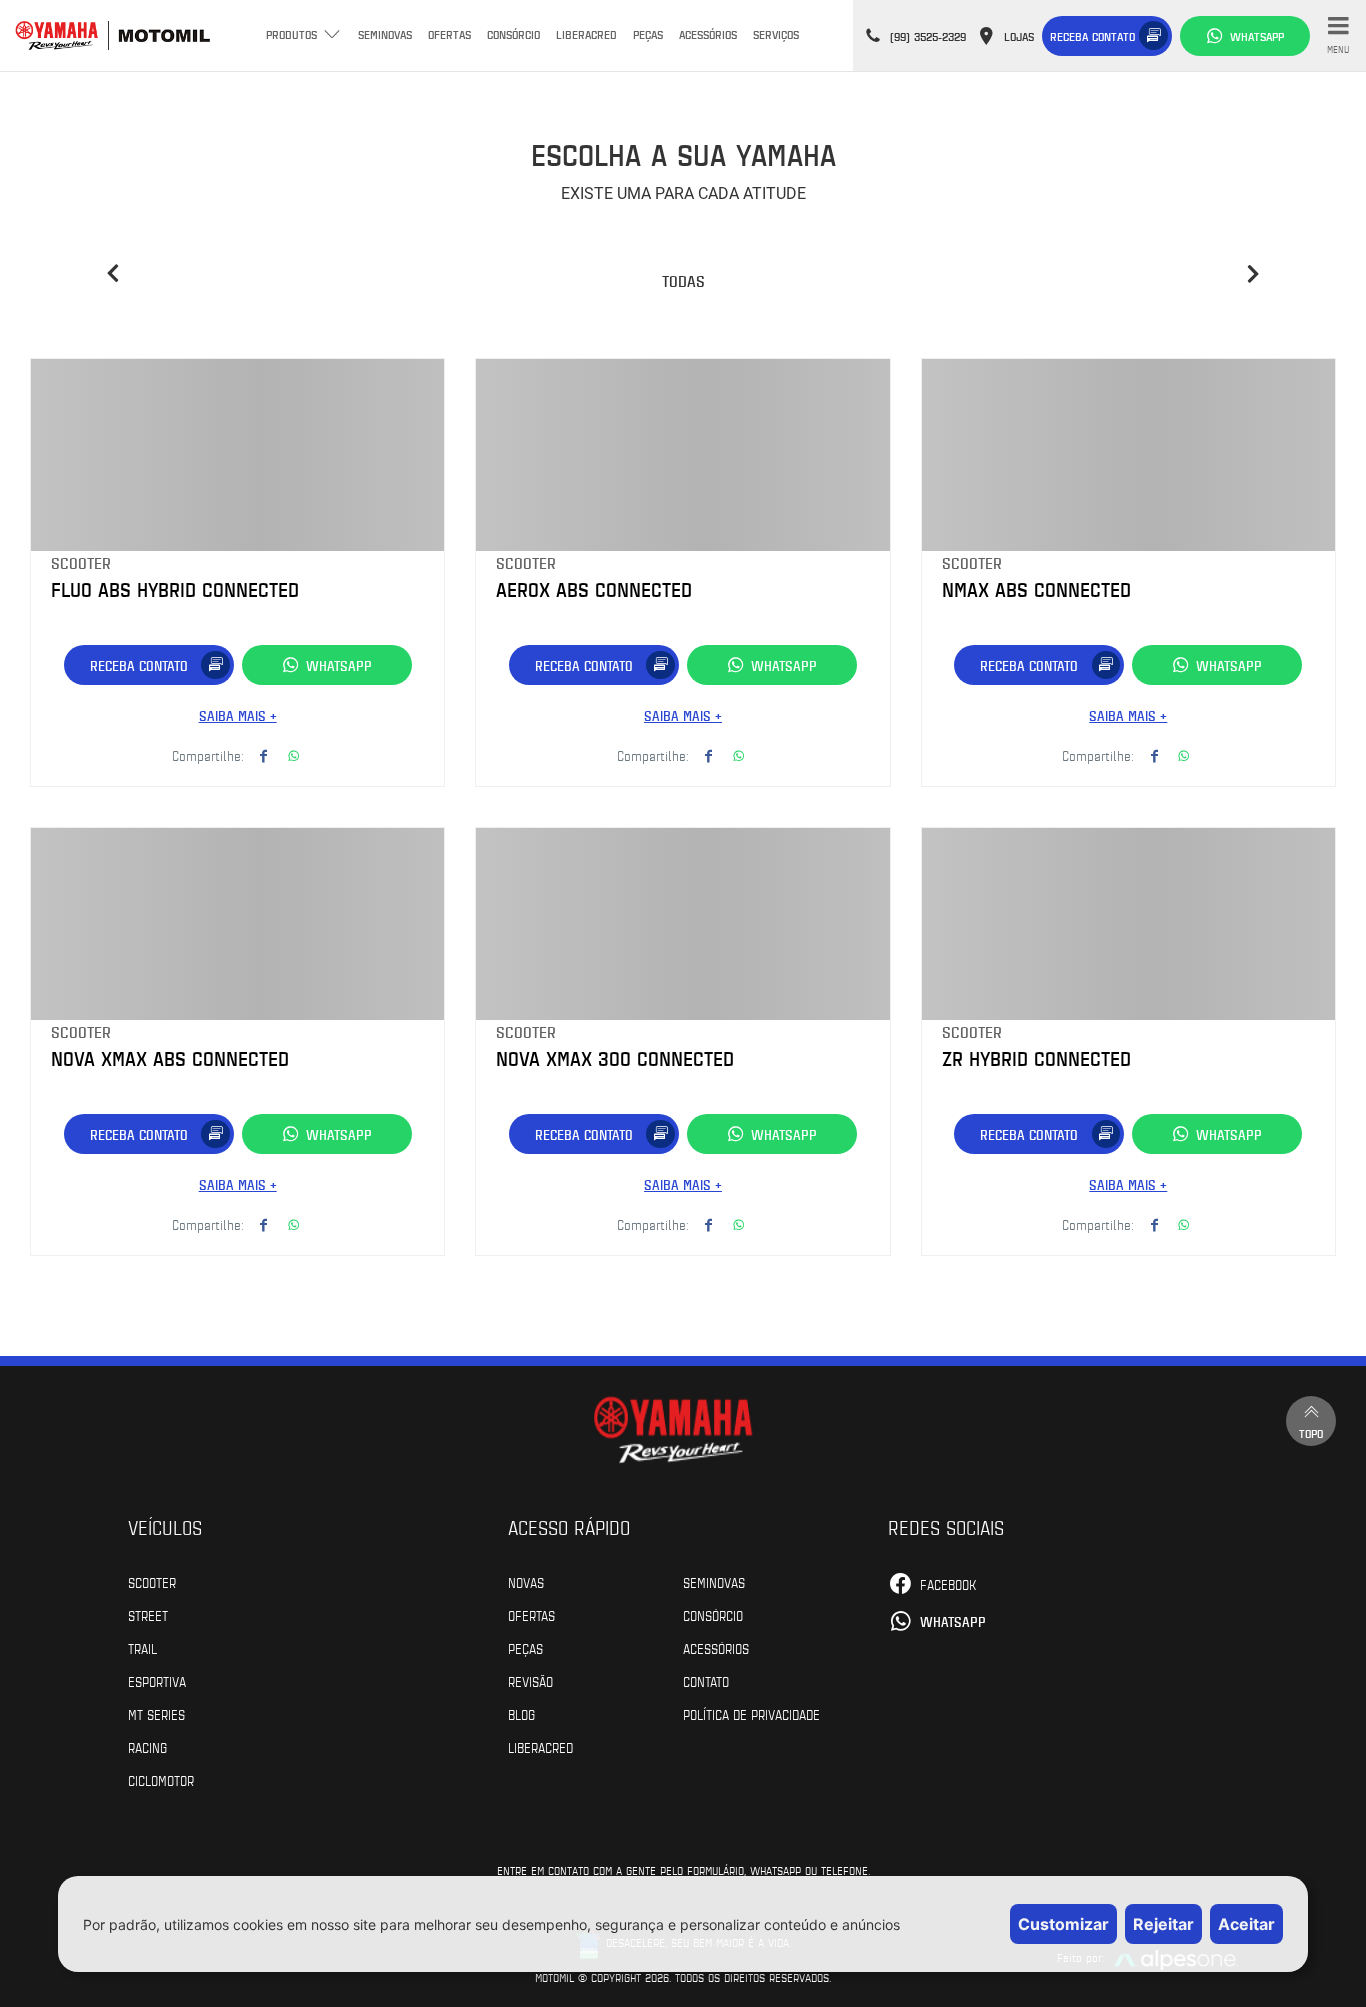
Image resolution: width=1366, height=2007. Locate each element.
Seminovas (385, 34)
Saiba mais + (238, 715)
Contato (706, 1681)
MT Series (156, 1714)
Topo (1311, 1433)
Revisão (530, 1681)
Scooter (152, 1582)
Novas (526, 1582)
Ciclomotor (161, 1780)
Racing (147, 1747)
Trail (142, 1648)
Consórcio (513, 34)
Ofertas (449, 34)
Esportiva (157, 1681)
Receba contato (1092, 36)
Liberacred (586, 34)
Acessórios (708, 34)
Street (148, 1615)
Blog (521, 1714)
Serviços (776, 34)
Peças (648, 34)
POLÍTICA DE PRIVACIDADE (751, 1714)
